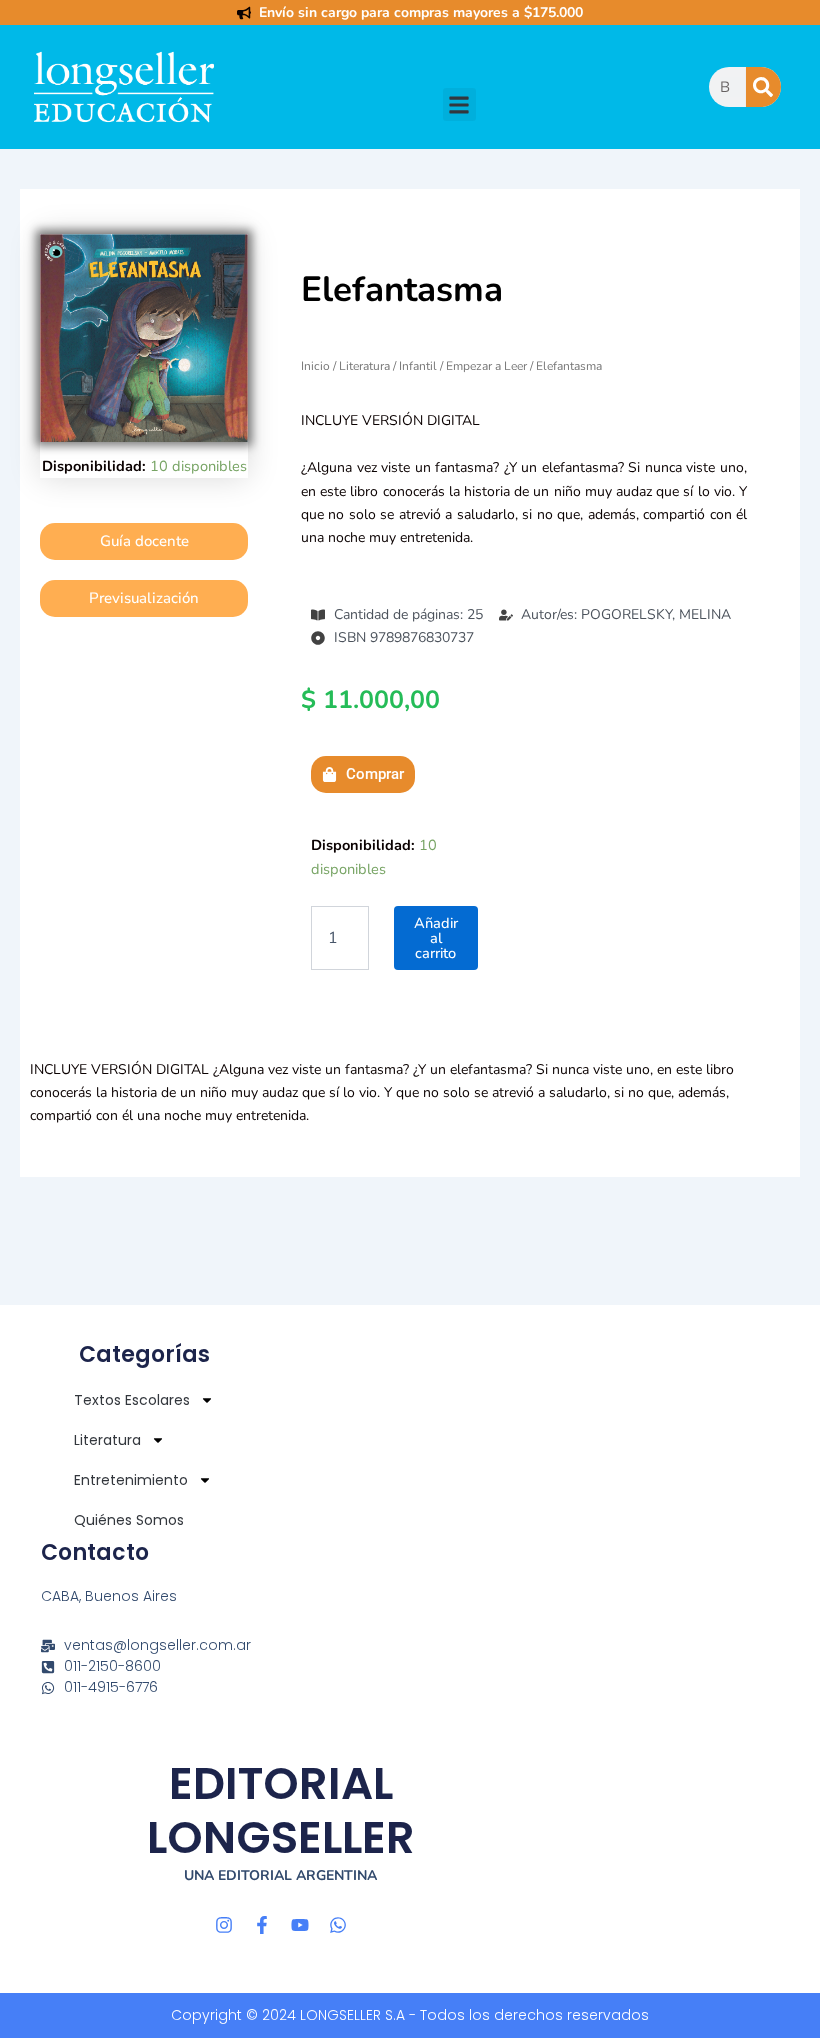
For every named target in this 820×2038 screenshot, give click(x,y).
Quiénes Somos (129, 1520)
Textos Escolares (132, 1400)
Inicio (315, 366)
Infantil (418, 366)
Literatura (364, 366)
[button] (459, 104)
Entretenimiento (131, 1480)
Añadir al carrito (436, 937)
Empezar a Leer (486, 366)
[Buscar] (763, 87)
